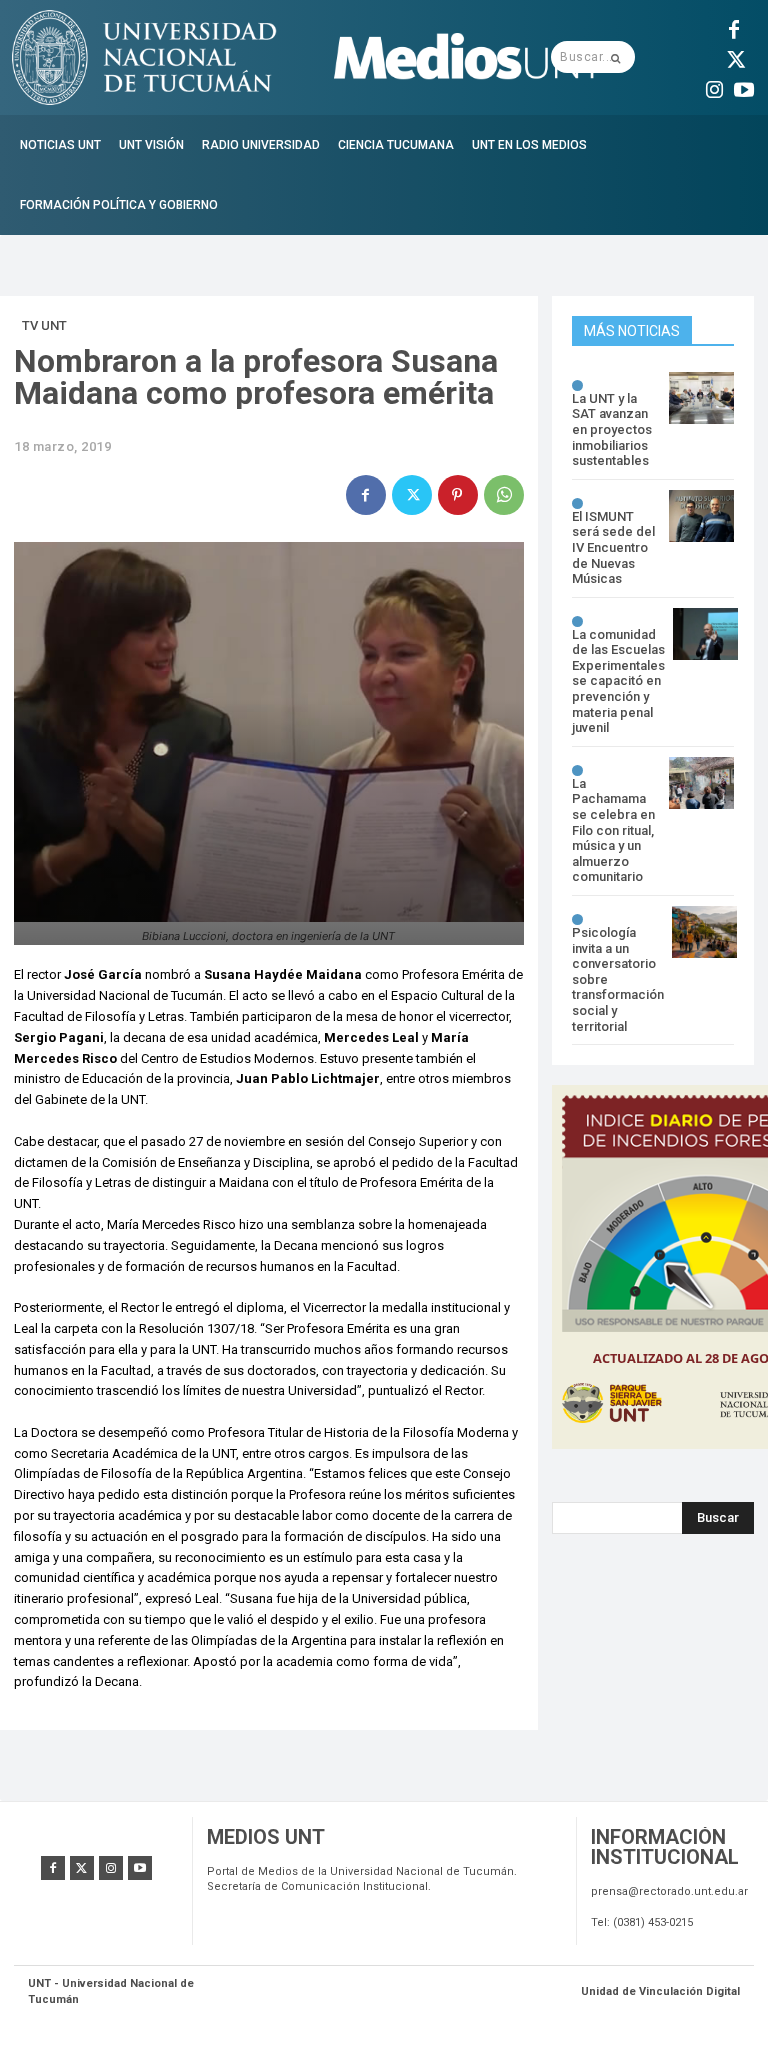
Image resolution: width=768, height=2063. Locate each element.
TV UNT (44, 325)
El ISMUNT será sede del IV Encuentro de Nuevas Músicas (613, 547)
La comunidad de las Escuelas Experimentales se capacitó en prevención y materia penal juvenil (618, 681)
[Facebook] (734, 27)
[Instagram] (714, 87)
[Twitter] (734, 57)
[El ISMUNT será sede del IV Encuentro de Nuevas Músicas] (701, 516)
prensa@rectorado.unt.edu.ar (669, 1891)
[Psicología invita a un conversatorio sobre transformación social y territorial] (704, 932)
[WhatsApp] (504, 495)
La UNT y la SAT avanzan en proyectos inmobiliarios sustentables (612, 429)
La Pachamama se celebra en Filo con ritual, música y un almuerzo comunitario (613, 830)
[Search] (615, 57)
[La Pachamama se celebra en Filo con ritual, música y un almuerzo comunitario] (701, 783)
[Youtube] (744, 87)
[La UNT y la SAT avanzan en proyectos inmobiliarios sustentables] (701, 398)
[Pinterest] (458, 495)
